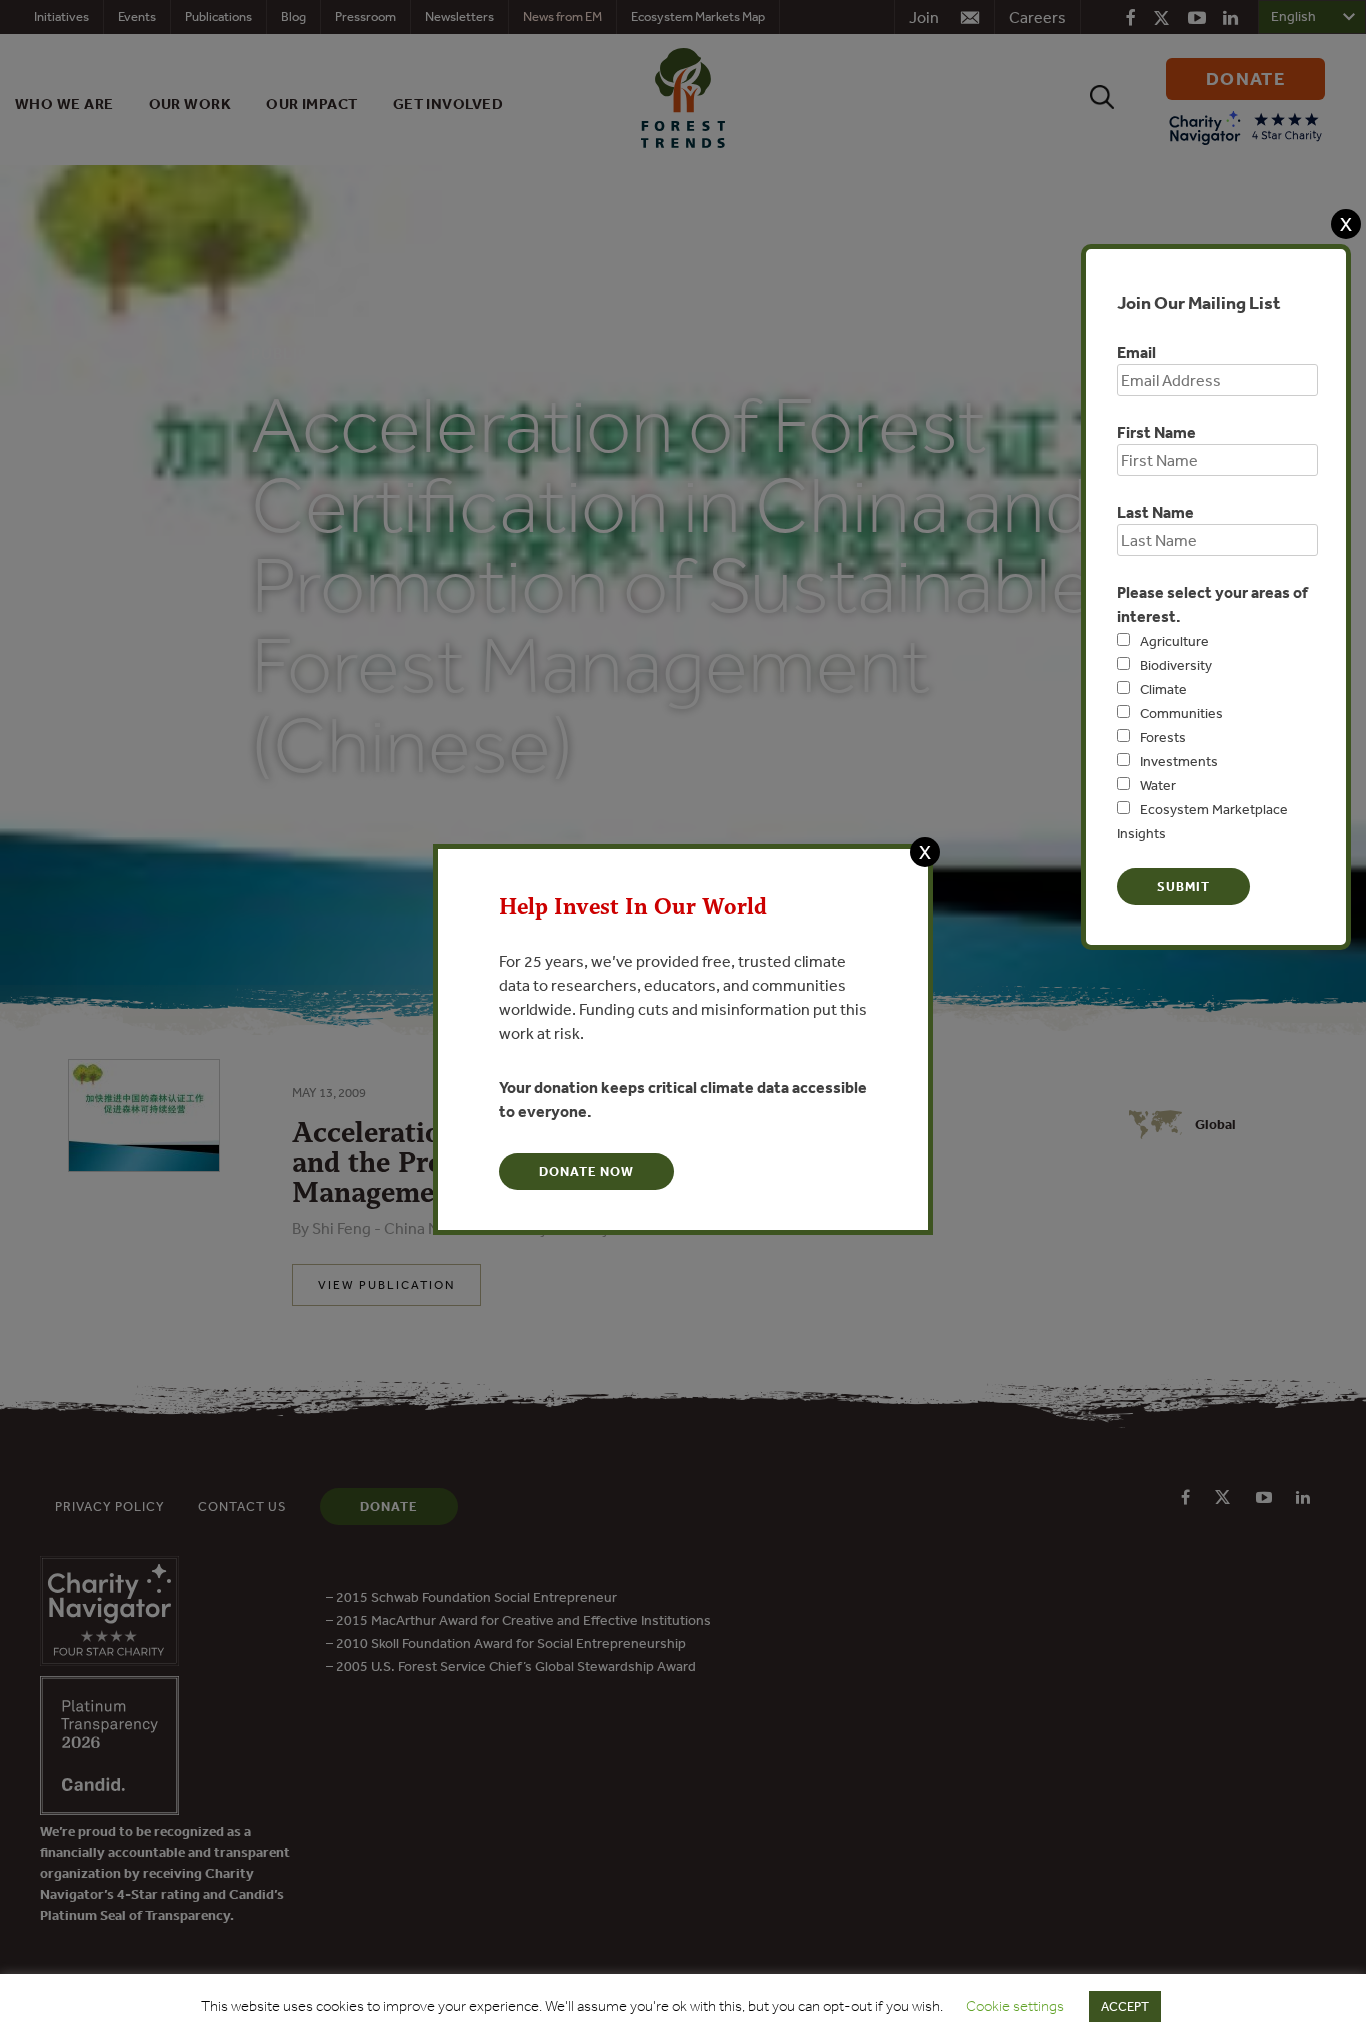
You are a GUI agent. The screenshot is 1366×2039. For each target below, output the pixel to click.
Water (1158, 785)
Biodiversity (1176, 665)
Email (1136, 352)
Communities (1181, 713)
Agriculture (1174, 641)
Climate (1163, 689)
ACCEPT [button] (1125, 2006)
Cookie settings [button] (1015, 2006)
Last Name (1155, 512)
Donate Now (586, 1171)
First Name (1156, 432)
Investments (1179, 761)
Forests (1163, 737)
